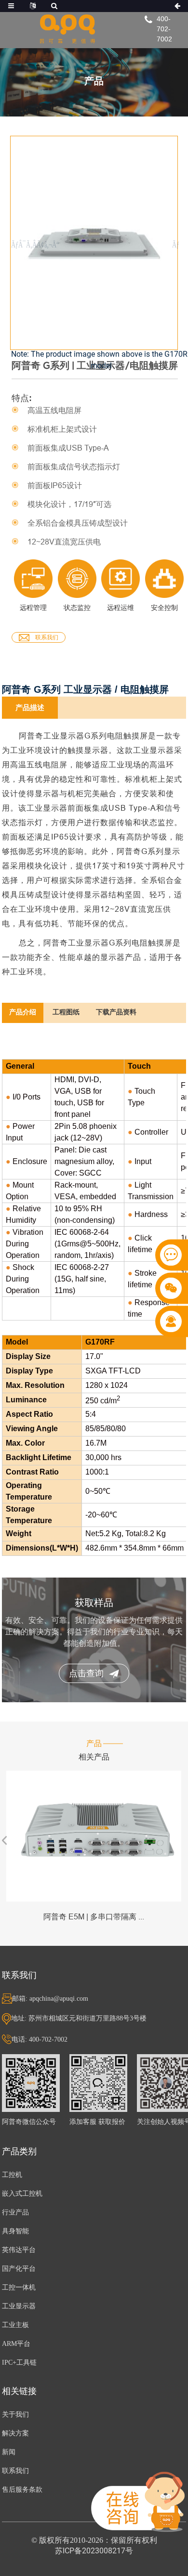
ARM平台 (16, 2344)
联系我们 (47, 637)
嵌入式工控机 (22, 2194)
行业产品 (15, 2212)
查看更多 (94, 1836)
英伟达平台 (19, 2250)
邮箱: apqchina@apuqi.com (50, 1999)
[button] (172, 245)
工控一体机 (19, 2287)
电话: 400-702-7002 (40, 2039)
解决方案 (15, 2433)
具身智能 (15, 2231)
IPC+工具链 (19, 2362)
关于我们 (15, 2414)
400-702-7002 (164, 29)
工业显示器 (19, 2306)
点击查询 (86, 1673)
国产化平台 (19, 2269)
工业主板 (15, 2325)
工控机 (12, 2175)
